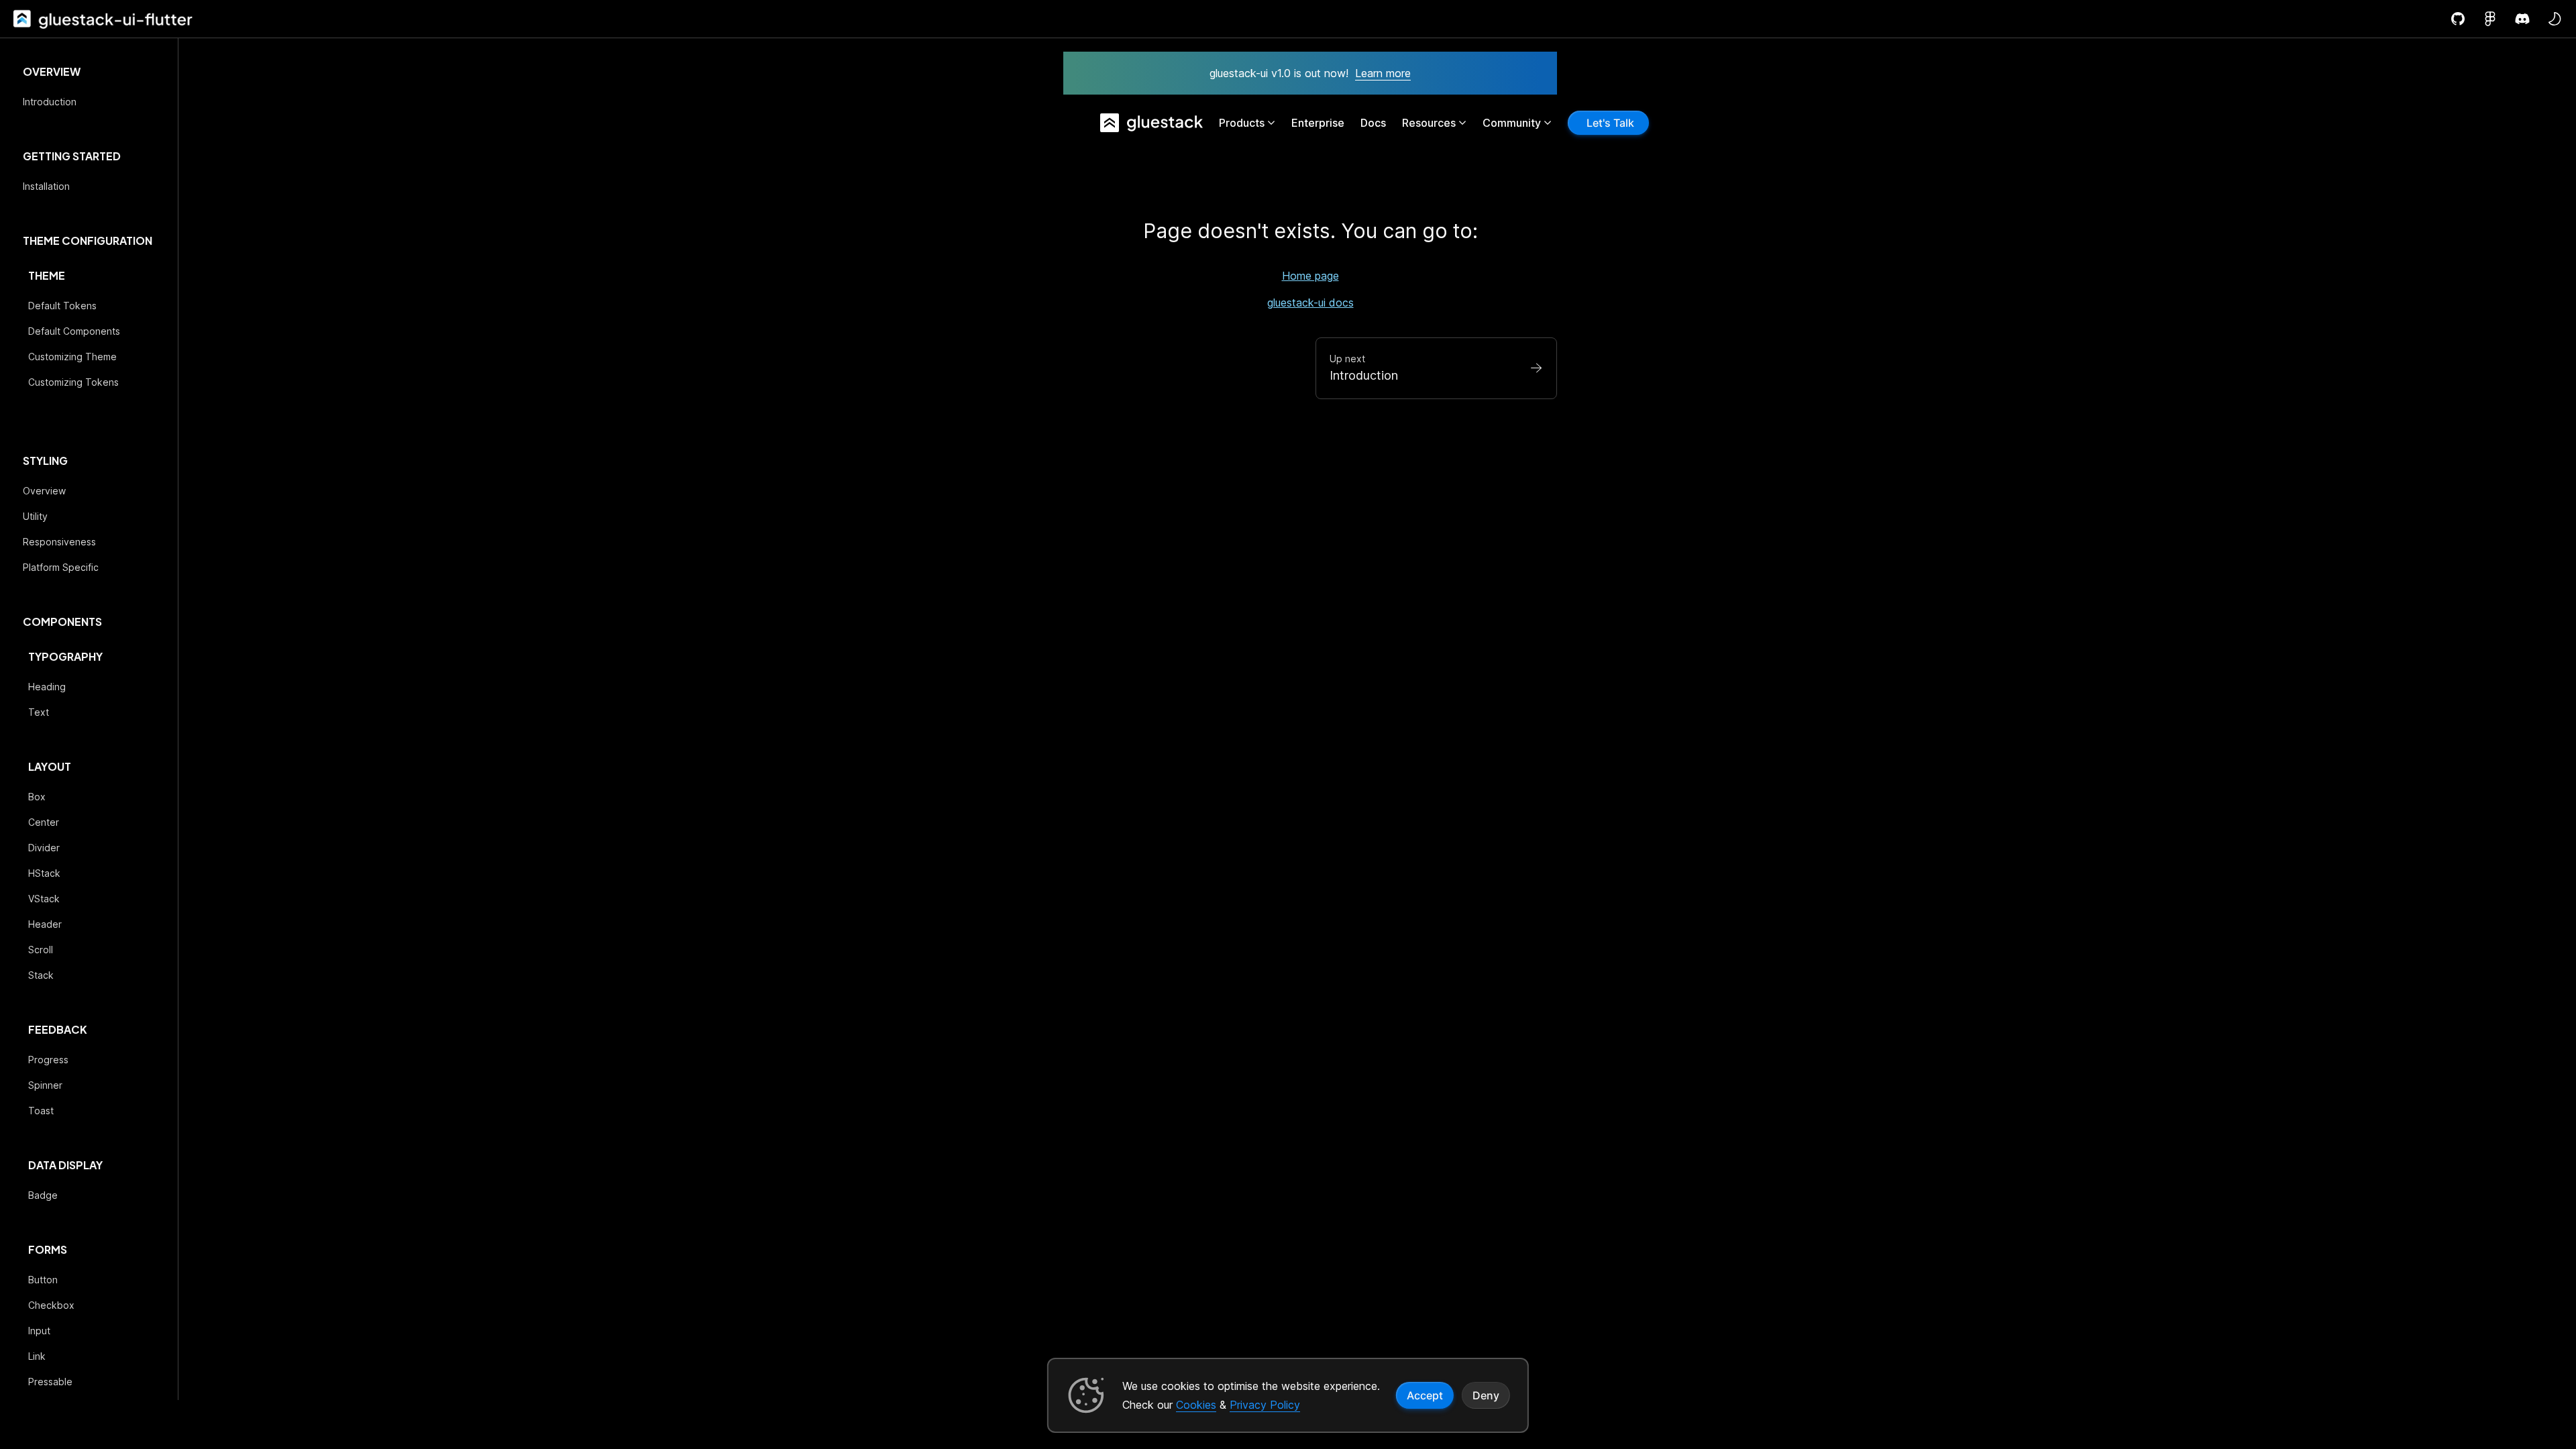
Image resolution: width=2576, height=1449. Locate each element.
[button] (2555, 19)
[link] (21, 19)
